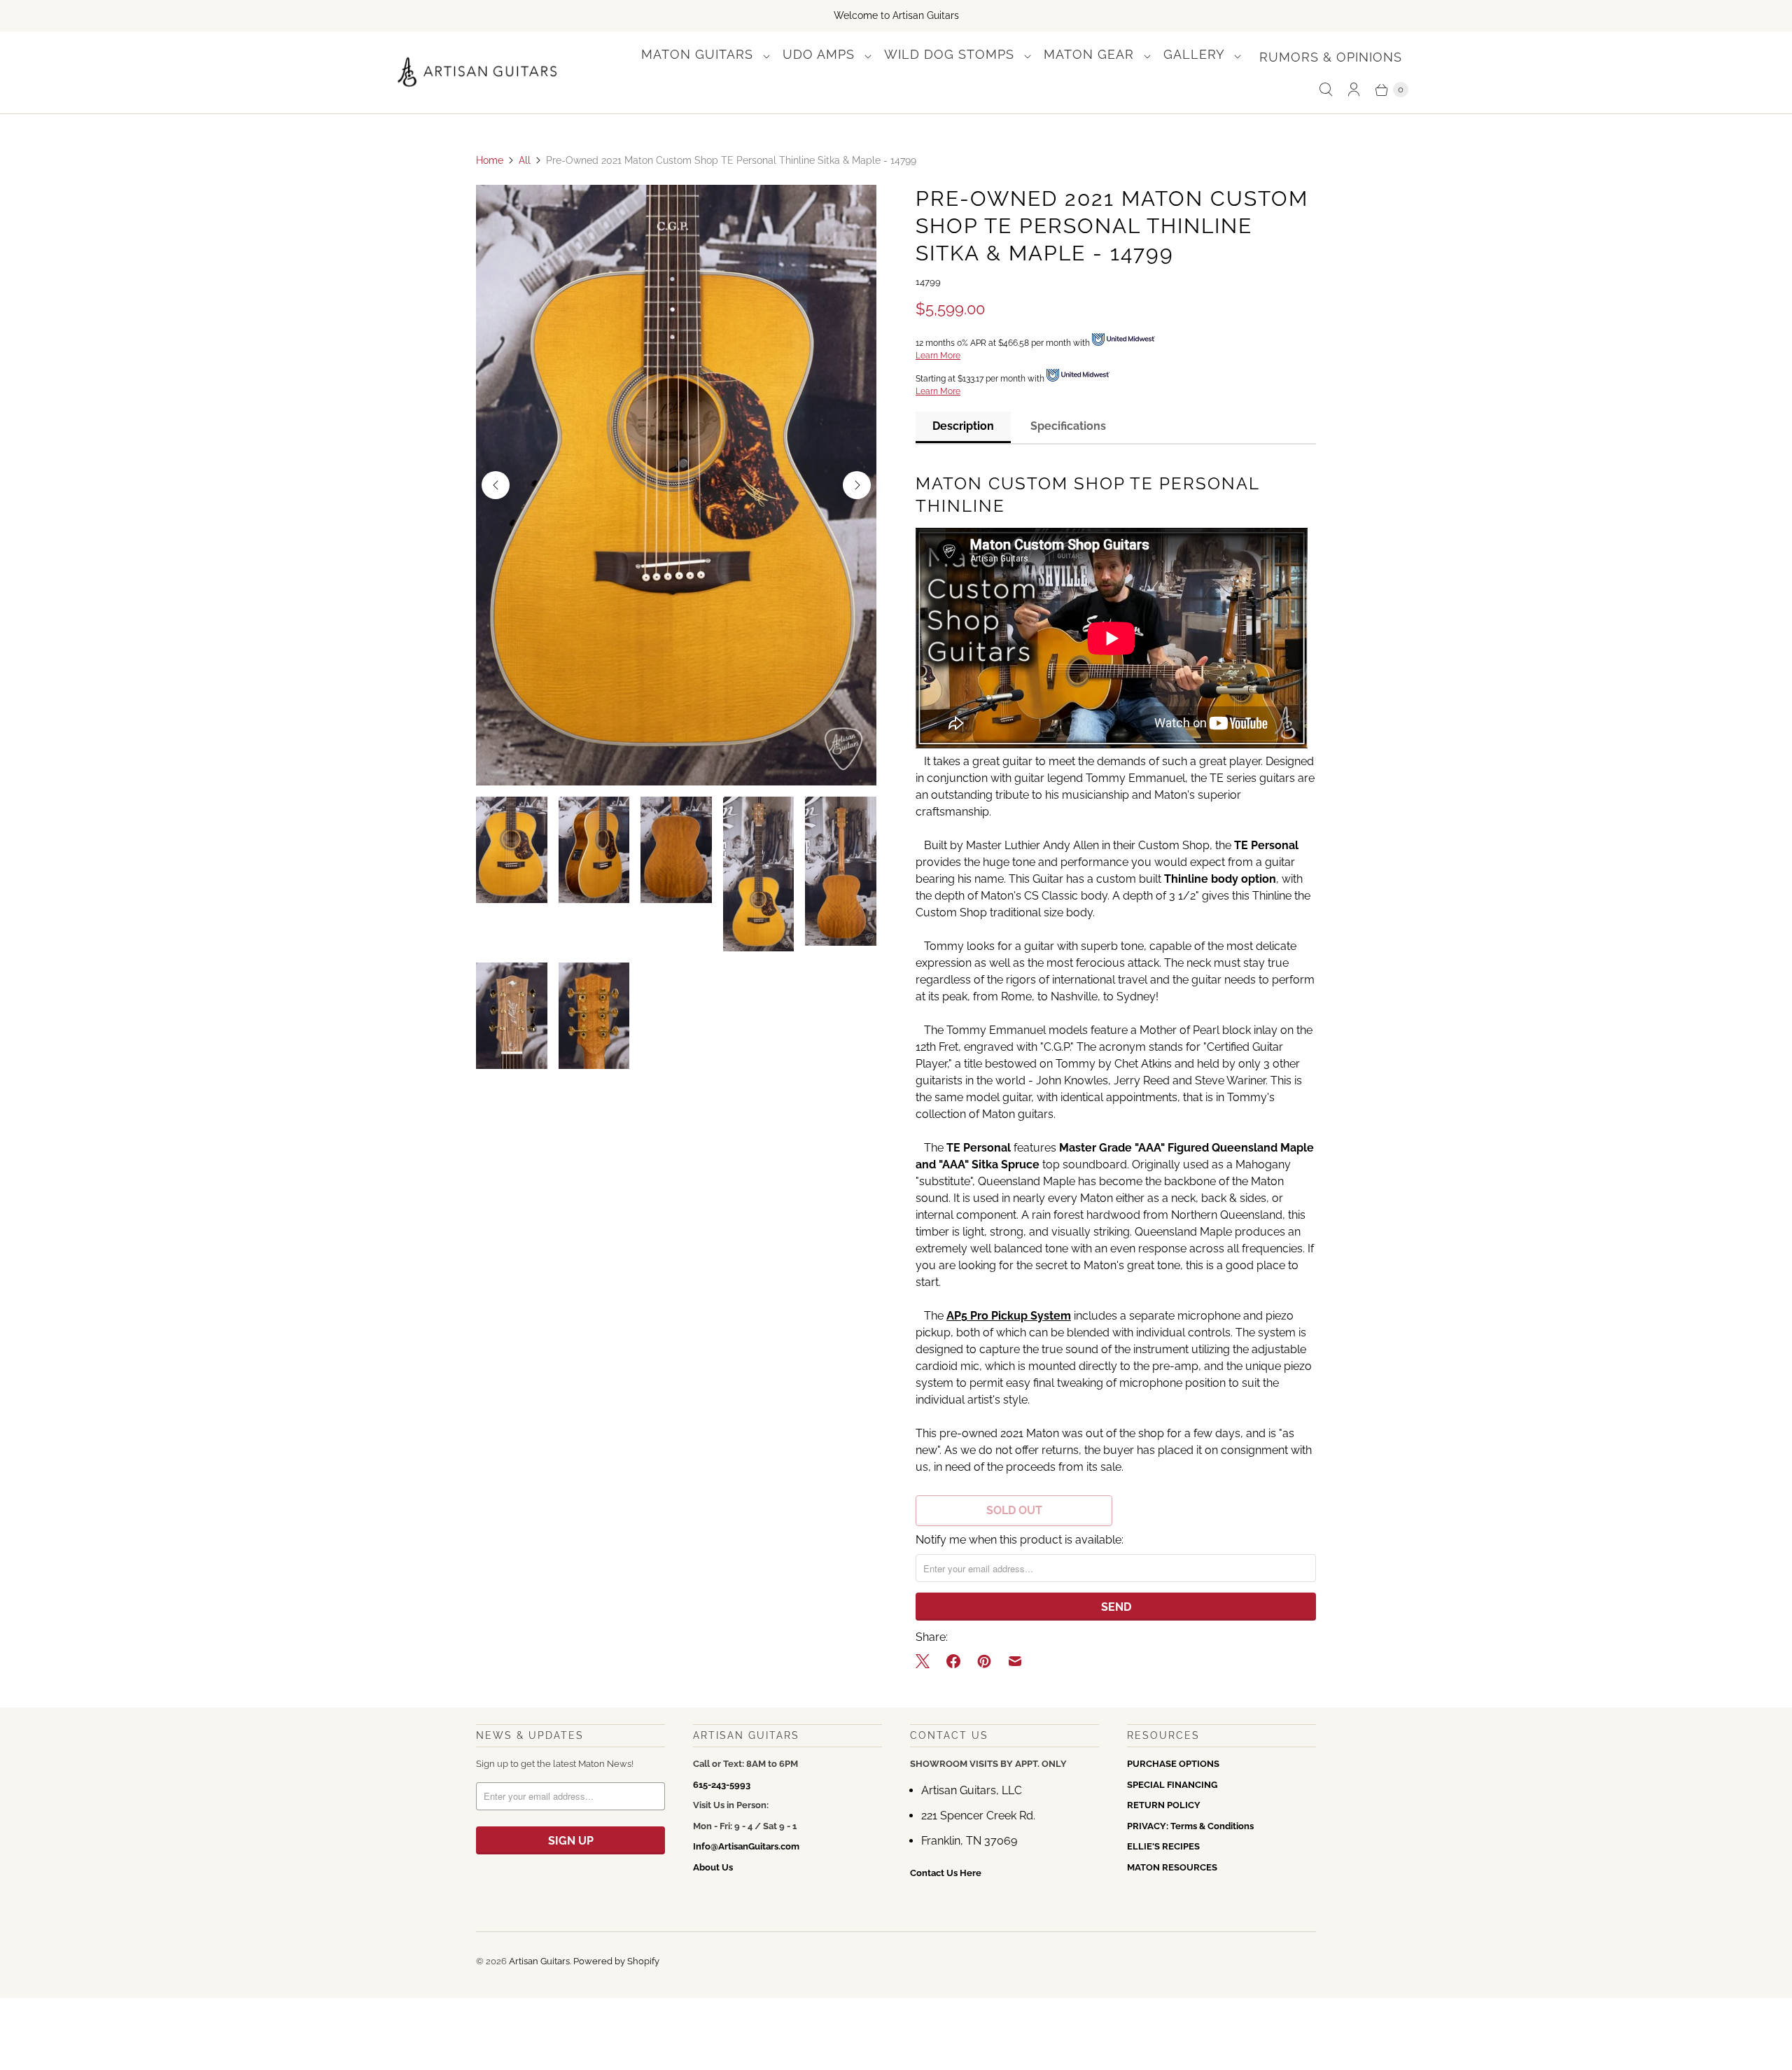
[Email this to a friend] (1015, 1661)
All (525, 160)
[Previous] (496, 485)
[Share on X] (927, 1661)
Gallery (1196, 54)
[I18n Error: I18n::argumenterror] (512, 850)
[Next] (857, 485)
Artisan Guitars (539, 1961)
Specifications (1068, 426)
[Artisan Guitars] (478, 72)
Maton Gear (1091, 54)
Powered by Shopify (616, 1961)
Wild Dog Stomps (951, 54)
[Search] (1326, 90)
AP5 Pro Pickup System (1009, 1316)
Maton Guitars (699, 54)
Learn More (938, 356)
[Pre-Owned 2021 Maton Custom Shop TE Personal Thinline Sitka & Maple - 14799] (676, 485)
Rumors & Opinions (1331, 57)
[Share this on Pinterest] (984, 1661)
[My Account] (1354, 90)
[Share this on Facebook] (953, 1661)
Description (963, 426)
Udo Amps (821, 54)
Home (490, 160)
